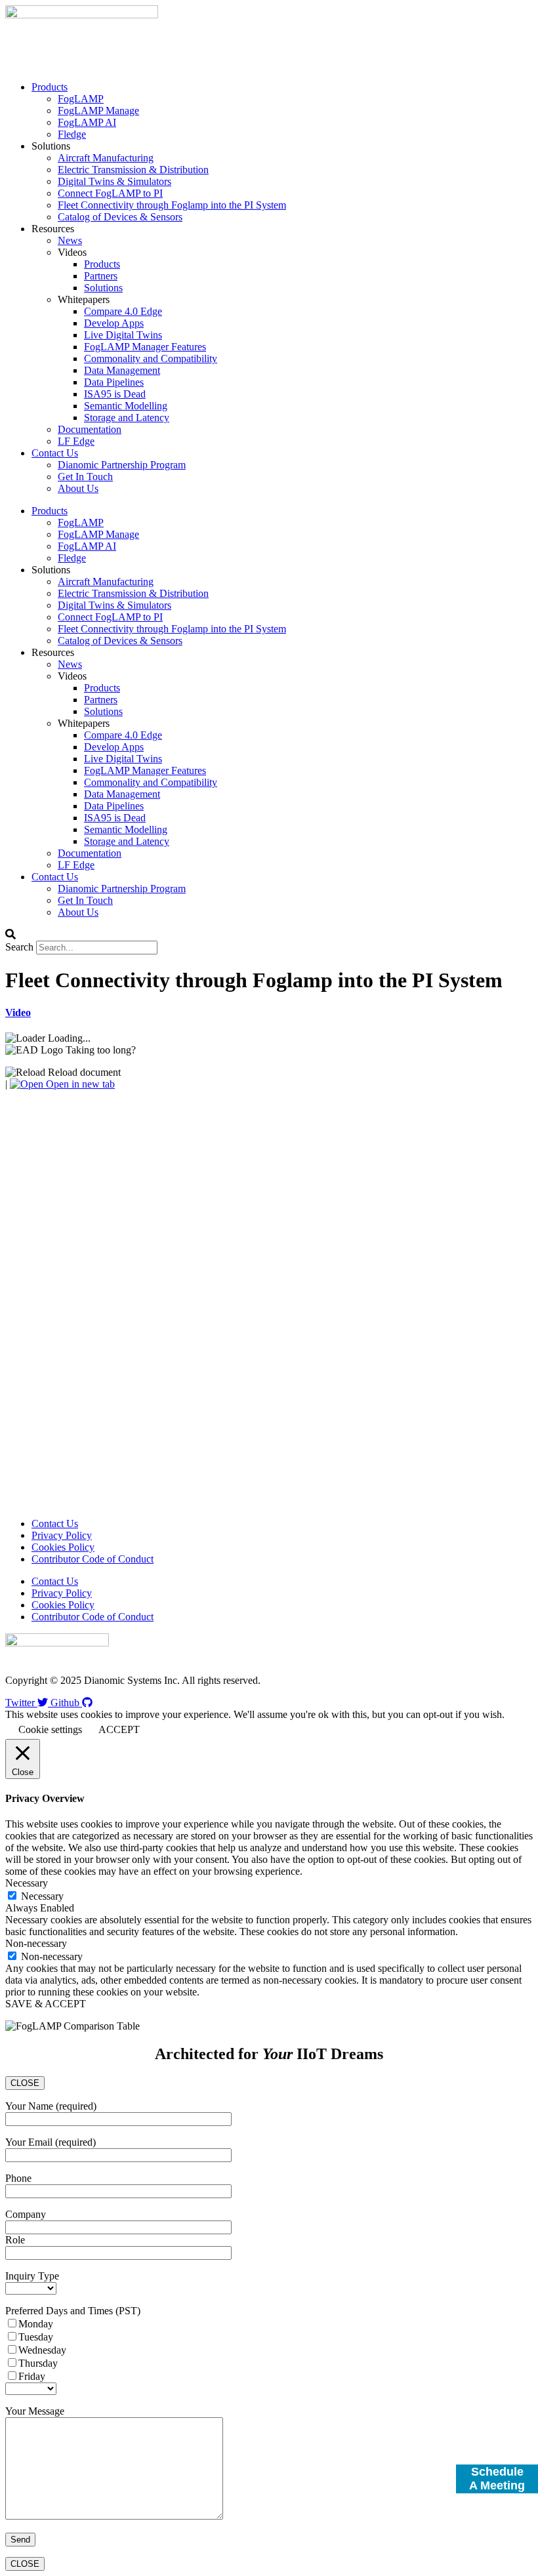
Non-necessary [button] (36, 1943)
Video (18, 1012)
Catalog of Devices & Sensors (120, 217)
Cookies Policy (63, 1547)
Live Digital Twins (123, 335)
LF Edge (76, 441)
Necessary (42, 1896)
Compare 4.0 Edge (123, 311)
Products (50, 87)
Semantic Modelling (126, 406)
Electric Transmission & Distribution (133, 170)
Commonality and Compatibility (151, 358)
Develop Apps (114, 323)
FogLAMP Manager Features (145, 347)
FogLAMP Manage (98, 111)
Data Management (122, 370)
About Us (78, 488)
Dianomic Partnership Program (122, 465)
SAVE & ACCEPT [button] (46, 2004)
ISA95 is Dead (115, 394)
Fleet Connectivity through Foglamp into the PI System (172, 205)
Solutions (103, 288)
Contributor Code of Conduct (93, 1559)
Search (19, 947)
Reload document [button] (83, 1072)
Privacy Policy (62, 1535)
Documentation (90, 429)
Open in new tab (79, 1084)
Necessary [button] (27, 1883)
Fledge (72, 134)
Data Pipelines (114, 382)
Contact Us (55, 453)
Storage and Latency (127, 418)
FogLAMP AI (87, 122)
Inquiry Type (32, 2276)
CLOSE (25, 2083)
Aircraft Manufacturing (106, 158)
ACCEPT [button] (119, 1729)
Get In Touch (85, 477)
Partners (101, 276)
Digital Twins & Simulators (114, 181)
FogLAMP (81, 99)
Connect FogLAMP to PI (110, 193)
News (70, 240)
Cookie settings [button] (50, 1729)
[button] (269, 935)
